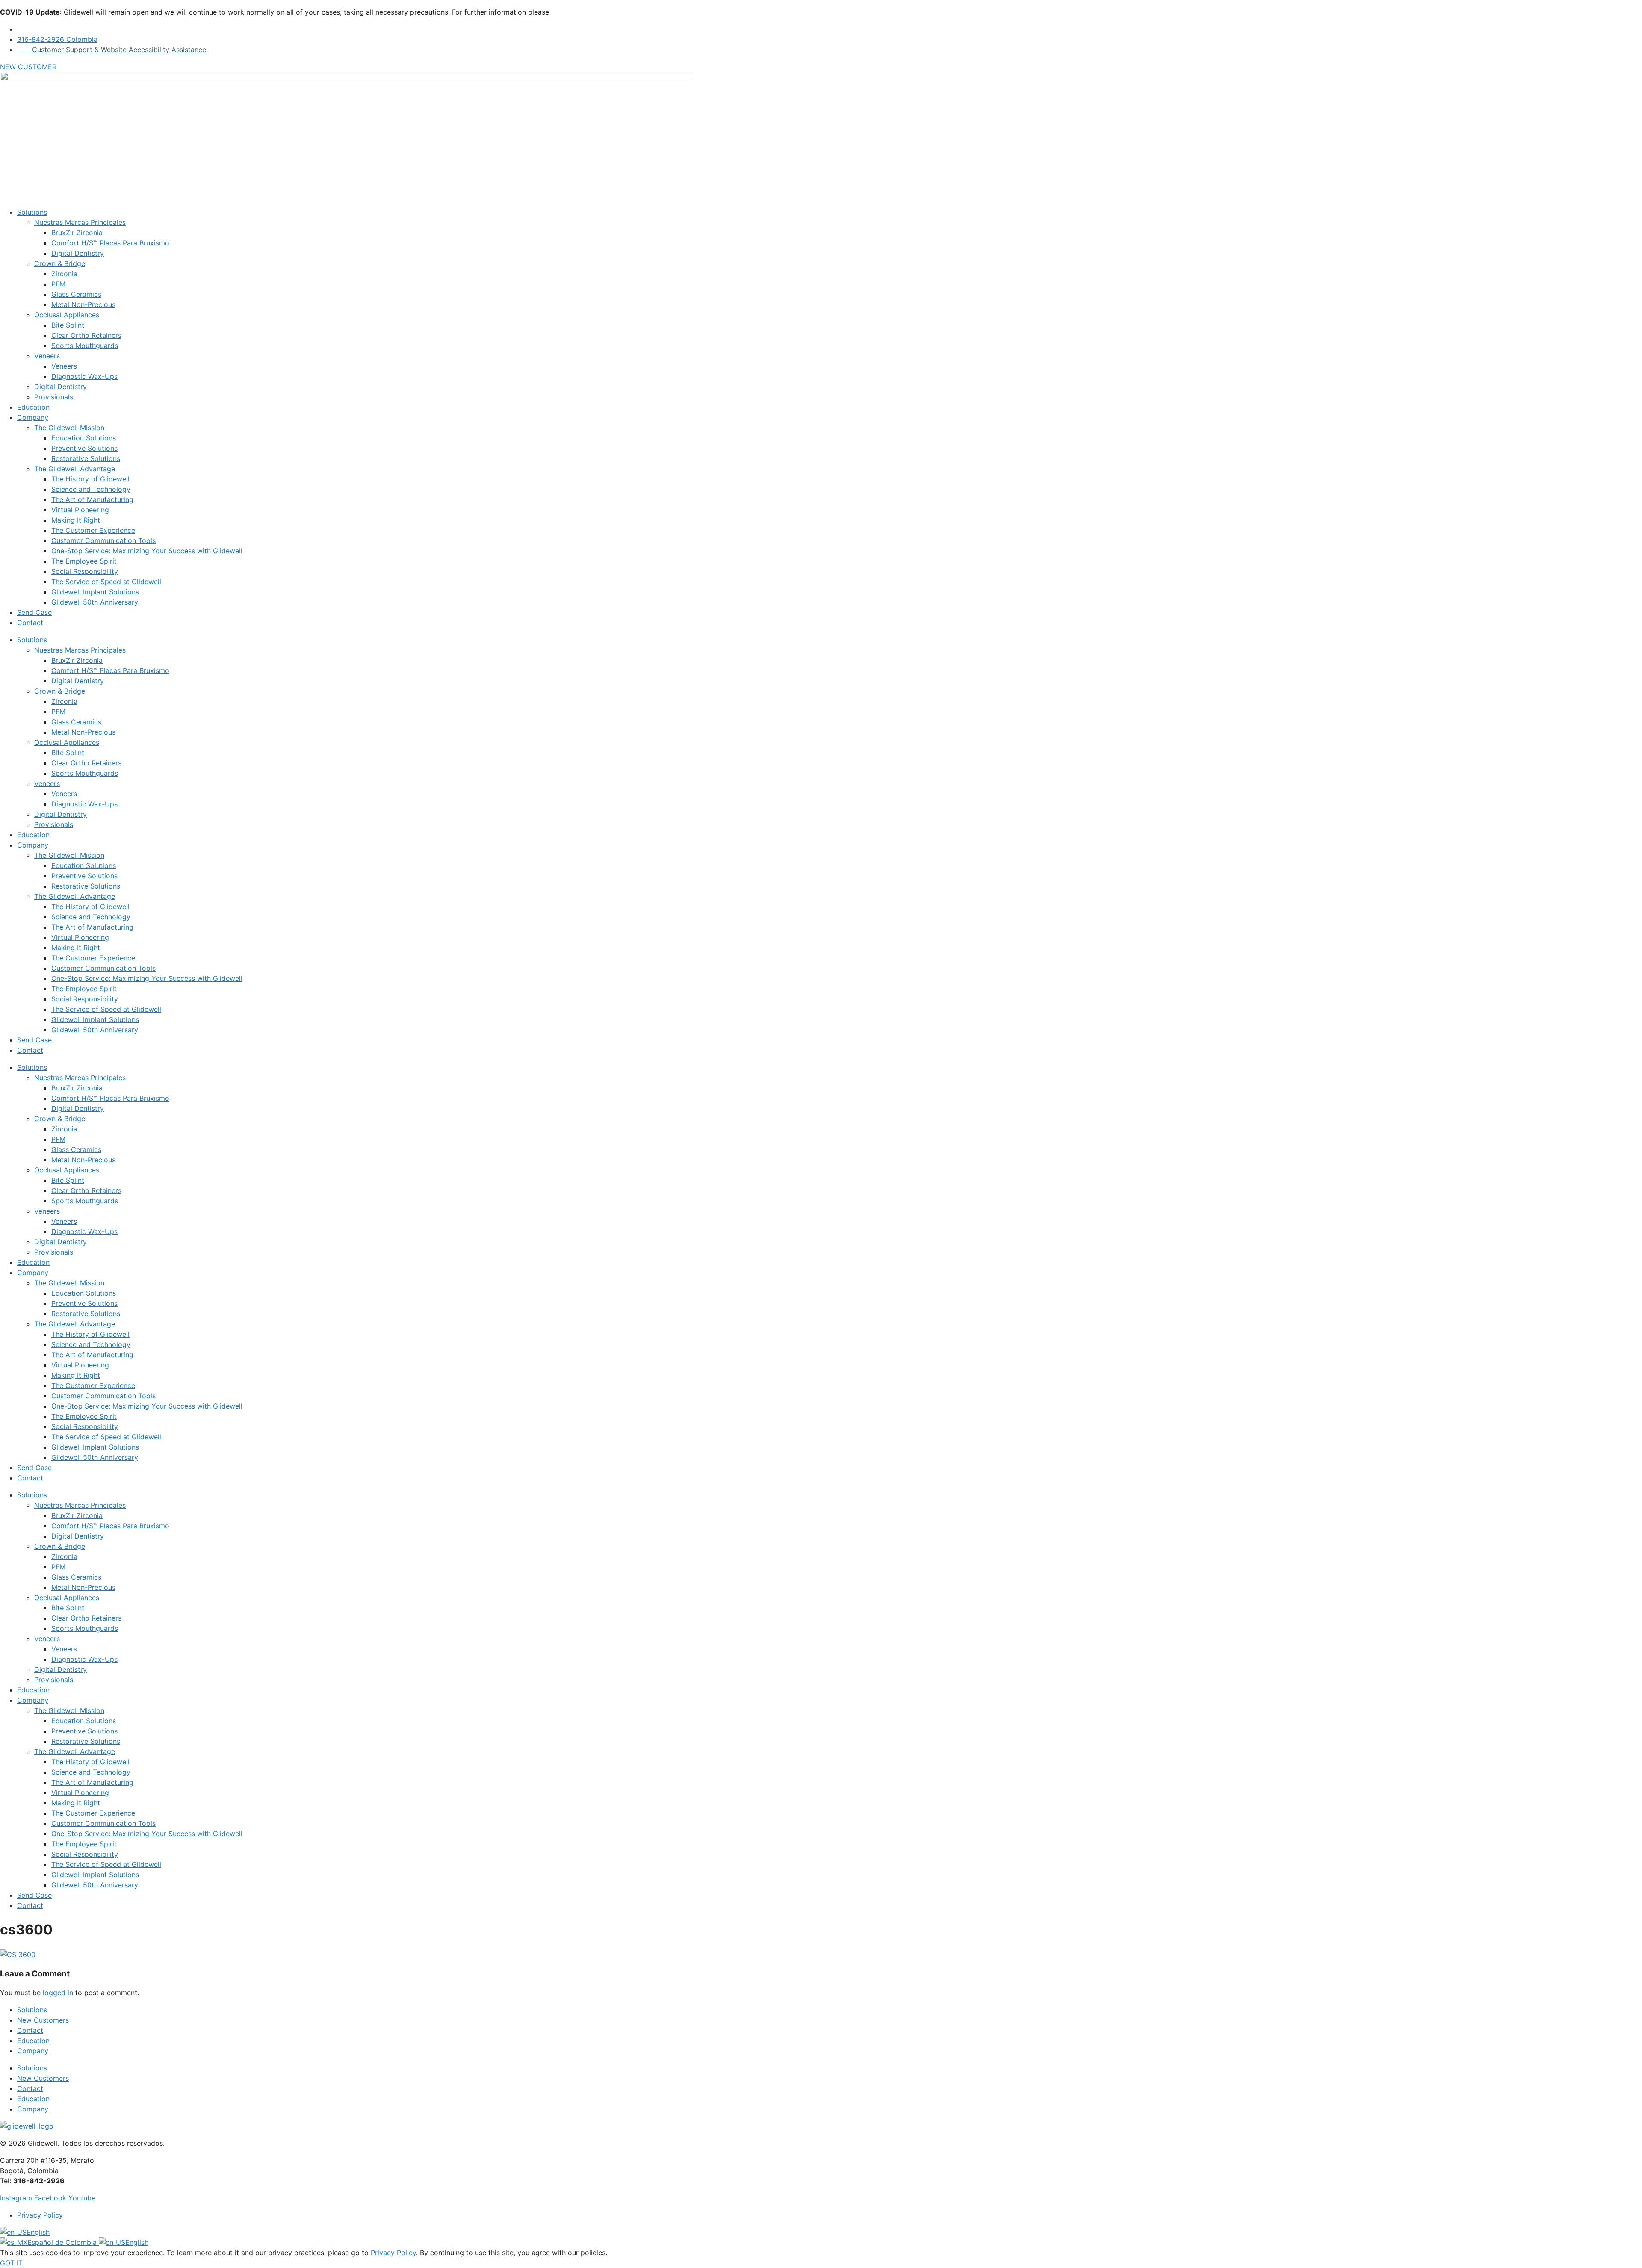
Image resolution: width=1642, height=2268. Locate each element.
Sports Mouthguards (85, 346)
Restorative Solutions (86, 458)
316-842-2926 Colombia (57, 39)
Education (33, 407)
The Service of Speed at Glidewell (106, 582)
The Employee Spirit (84, 561)
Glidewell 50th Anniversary (95, 602)
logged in (58, 1993)
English (38, 2232)
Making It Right (76, 520)
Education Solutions (84, 438)
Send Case (34, 612)
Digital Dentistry (78, 253)
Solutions (32, 212)
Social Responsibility (85, 571)
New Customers (43, 2020)
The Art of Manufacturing (92, 499)
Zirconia (64, 274)
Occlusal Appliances (67, 315)
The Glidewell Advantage (75, 469)
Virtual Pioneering (80, 510)
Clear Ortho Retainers (86, 335)
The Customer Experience (93, 530)
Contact (30, 623)
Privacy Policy (393, 2253)
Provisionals (54, 397)
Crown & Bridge (60, 263)
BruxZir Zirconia (77, 233)
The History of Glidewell (90, 479)
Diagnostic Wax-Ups (84, 376)
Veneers (47, 356)
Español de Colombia (63, 2242)
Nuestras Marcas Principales (80, 222)
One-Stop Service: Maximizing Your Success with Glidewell (147, 551)
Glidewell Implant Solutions (95, 592)
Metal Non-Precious (83, 304)
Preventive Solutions (84, 448)
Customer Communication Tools (103, 540)
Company (33, 417)
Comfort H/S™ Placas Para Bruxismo (110, 243)
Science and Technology (91, 489)
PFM (58, 284)
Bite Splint (68, 325)
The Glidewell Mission (69, 428)
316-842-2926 (39, 2181)
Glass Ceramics (76, 294)
